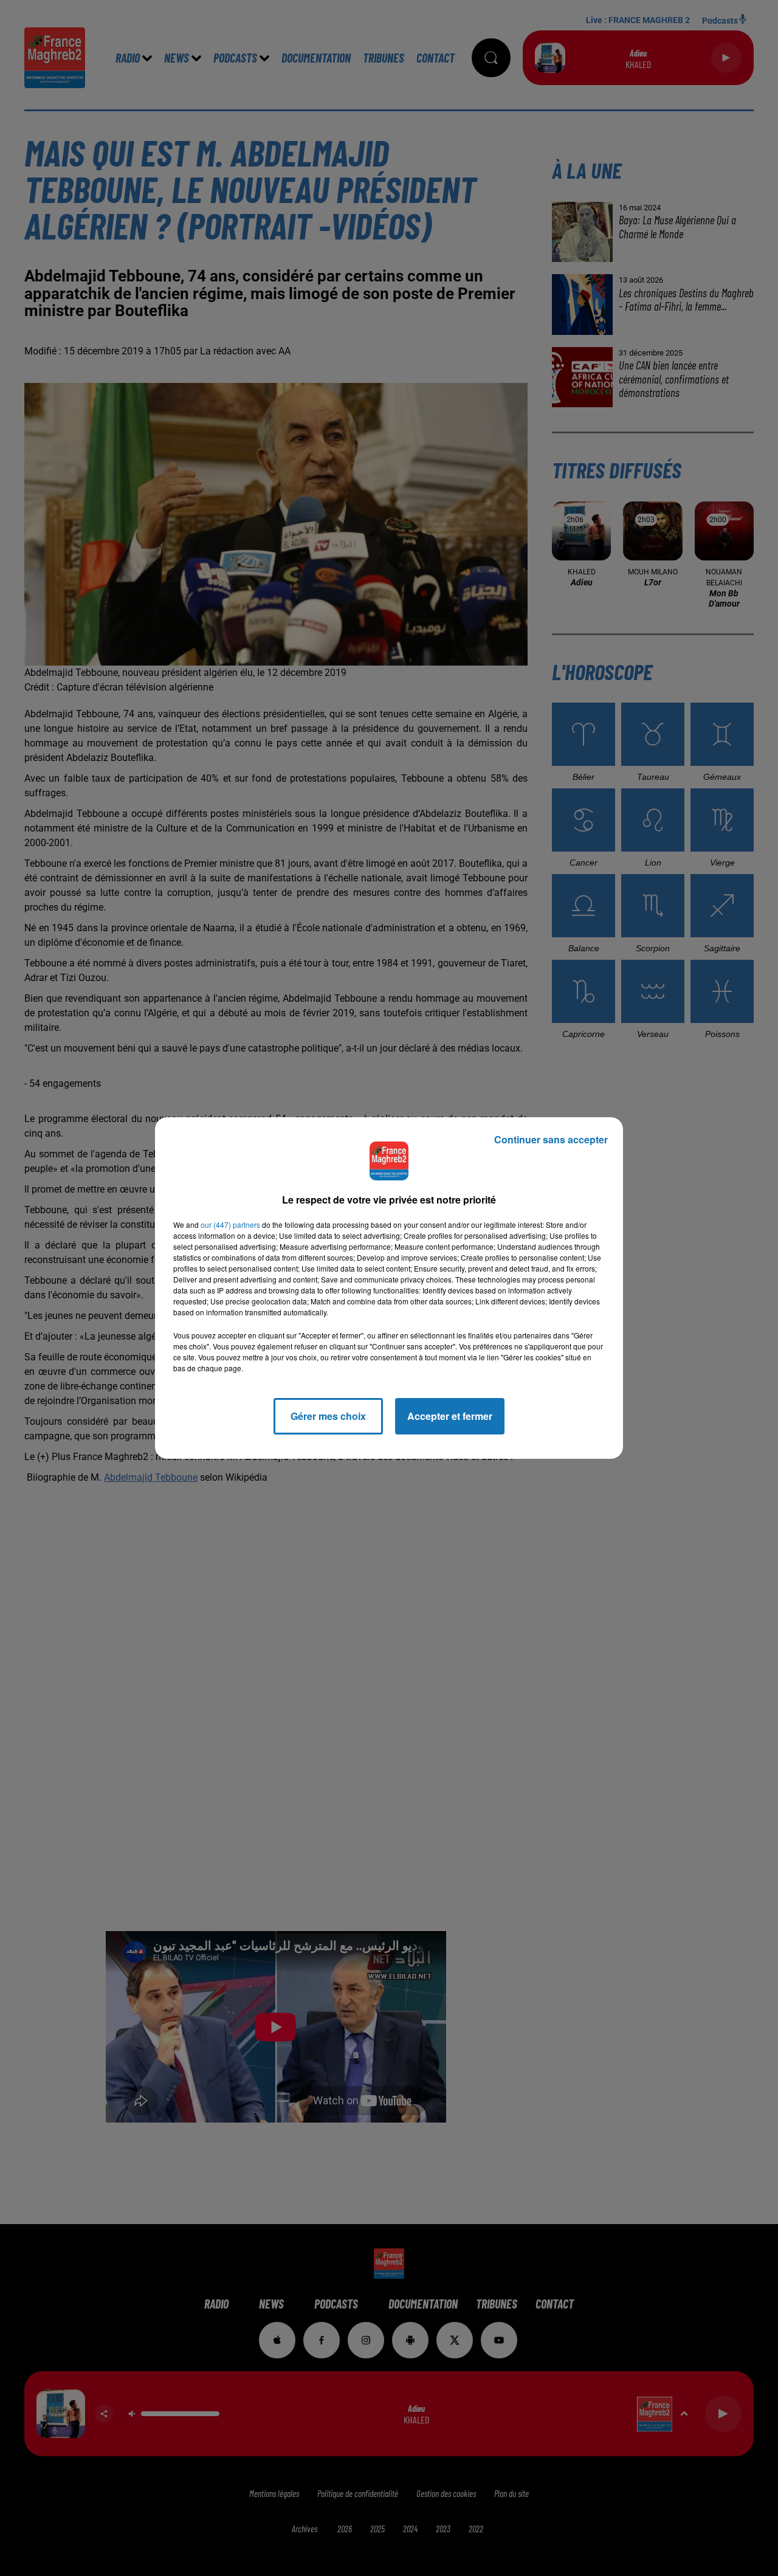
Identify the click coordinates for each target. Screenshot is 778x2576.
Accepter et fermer (450, 1416)
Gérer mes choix (328, 1416)
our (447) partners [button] (230, 1224)
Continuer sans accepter (551, 1139)
